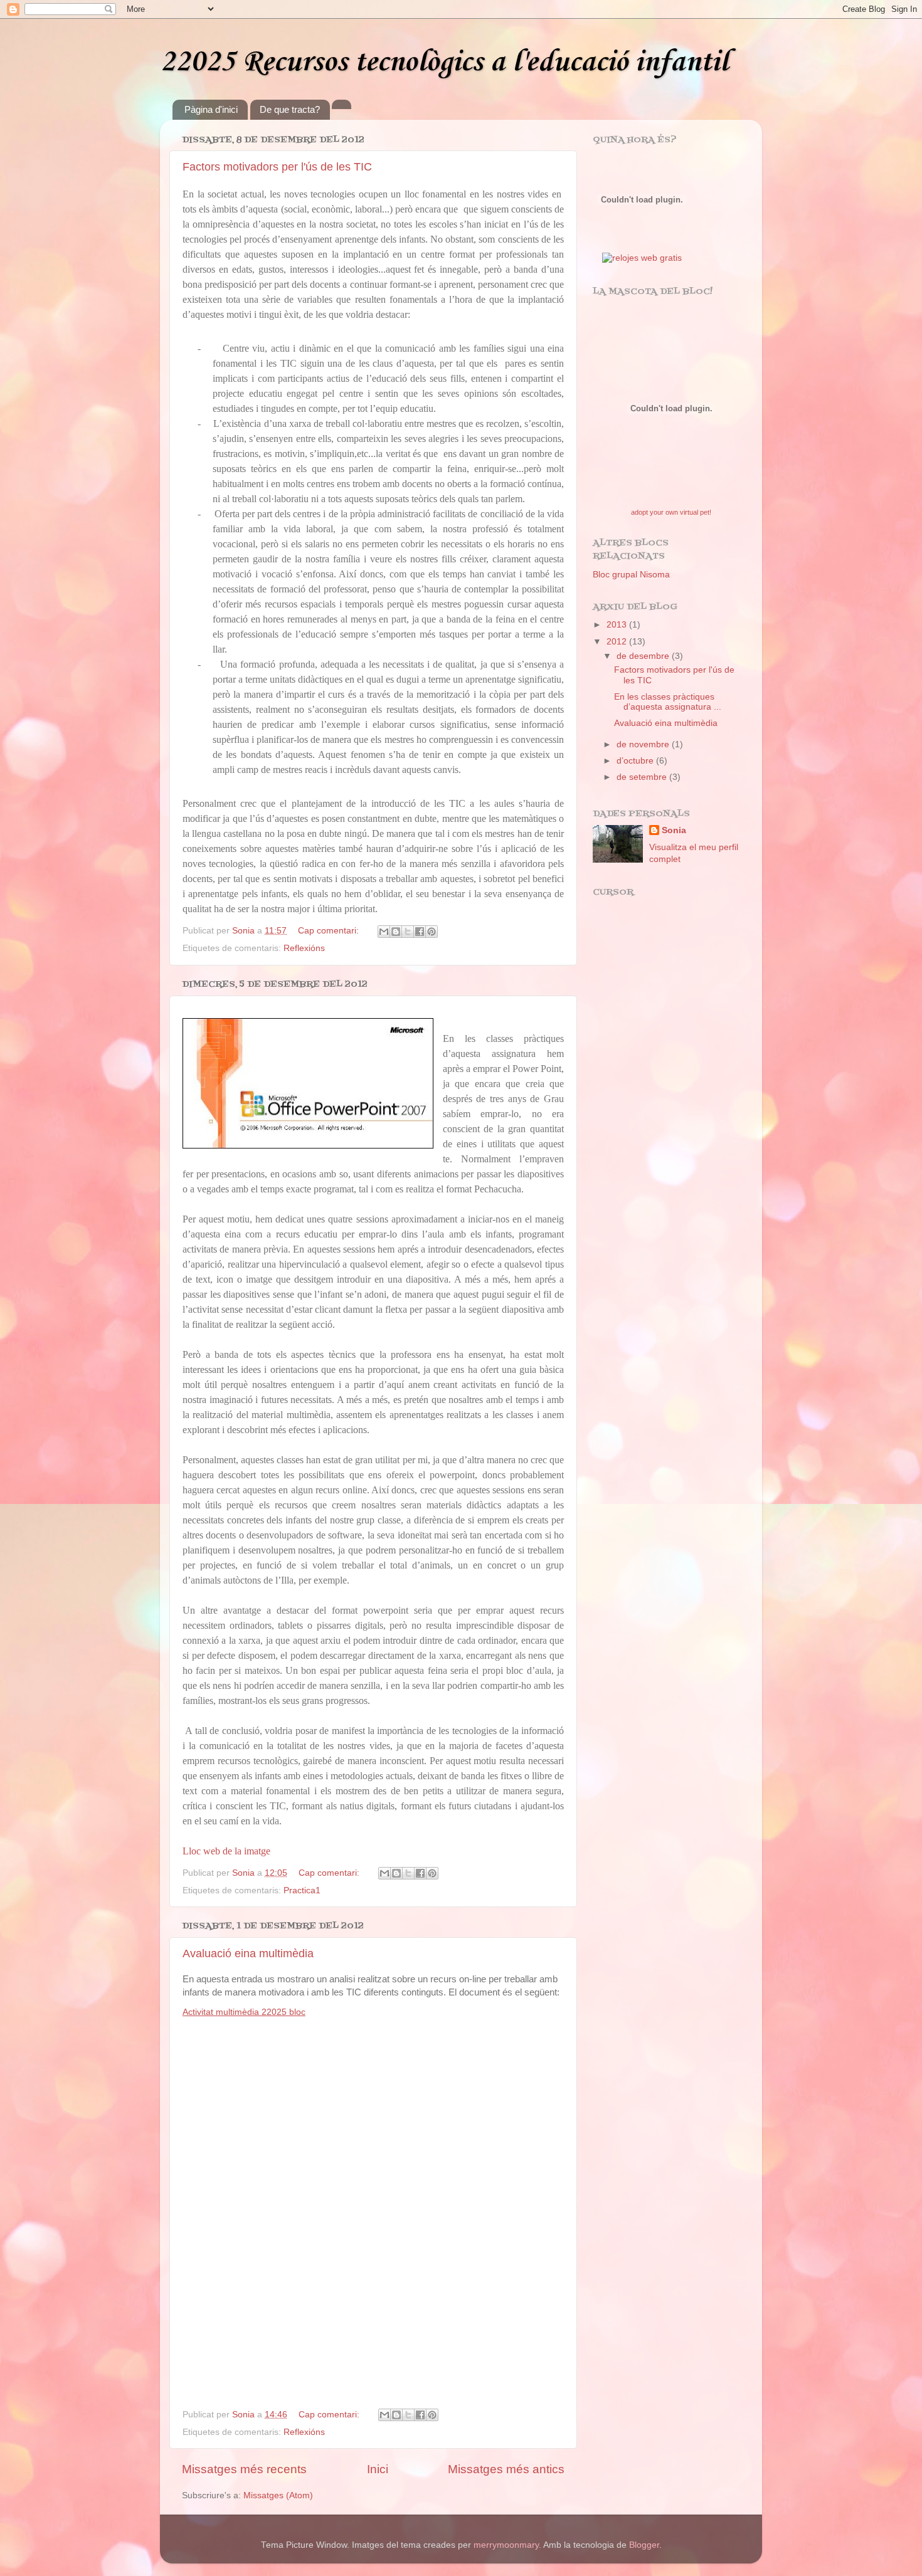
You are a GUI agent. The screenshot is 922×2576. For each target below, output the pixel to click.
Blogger (644, 2545)
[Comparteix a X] (408, 932)
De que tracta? (290, 109)
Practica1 (302, 1890)
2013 (618, 625)
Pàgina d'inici (211, 109)
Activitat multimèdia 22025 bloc (244, 2012)
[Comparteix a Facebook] (420, 932)
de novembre (644, 744)
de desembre (644, 656)
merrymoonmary (506, 2545)
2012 (618, 642)
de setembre (643, 777)
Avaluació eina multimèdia (248, 1953)
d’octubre (636, 761)
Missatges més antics (506, 2469)
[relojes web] (642, 244)
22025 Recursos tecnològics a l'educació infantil (444, 62)
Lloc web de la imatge (226, 1851)
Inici (378, 2469)
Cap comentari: (330, 931)
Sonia (674, 830)
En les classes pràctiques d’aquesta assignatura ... (668, 702)
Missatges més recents (244, 2469)
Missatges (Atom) (278, 2495)
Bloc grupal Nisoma (631, 575)
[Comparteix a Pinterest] (432, 932)
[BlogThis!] (396, 932)
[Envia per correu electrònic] (384, 932)
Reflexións (304, 948)
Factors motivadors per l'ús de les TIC (277, 167)
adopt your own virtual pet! (671, 512)
